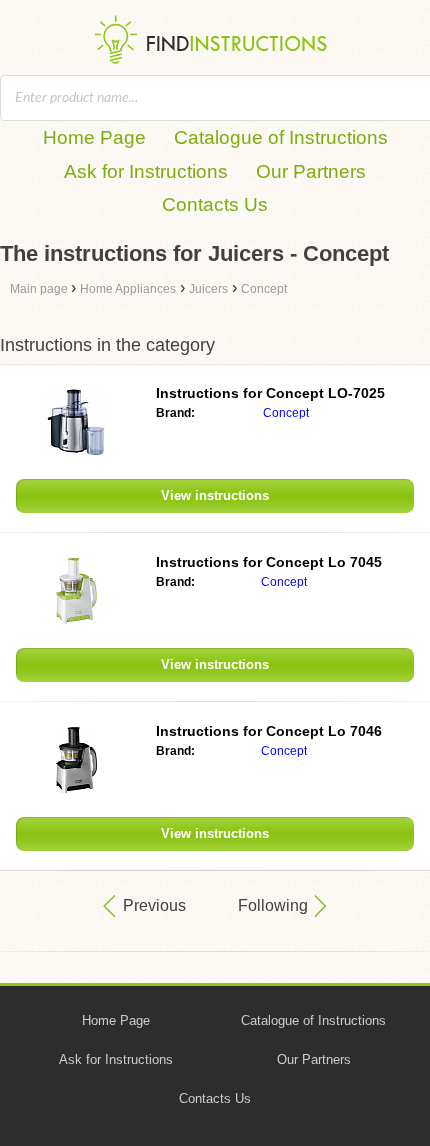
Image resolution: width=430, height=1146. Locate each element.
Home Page (94, 137)
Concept (286, 413)
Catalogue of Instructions (281, 137)
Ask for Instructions (146, 171)
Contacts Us (215, 204)
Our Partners (311, 171)
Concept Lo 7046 (269, 731)
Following (273, 905)
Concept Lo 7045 (269, 562)
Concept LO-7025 (270, 393)
